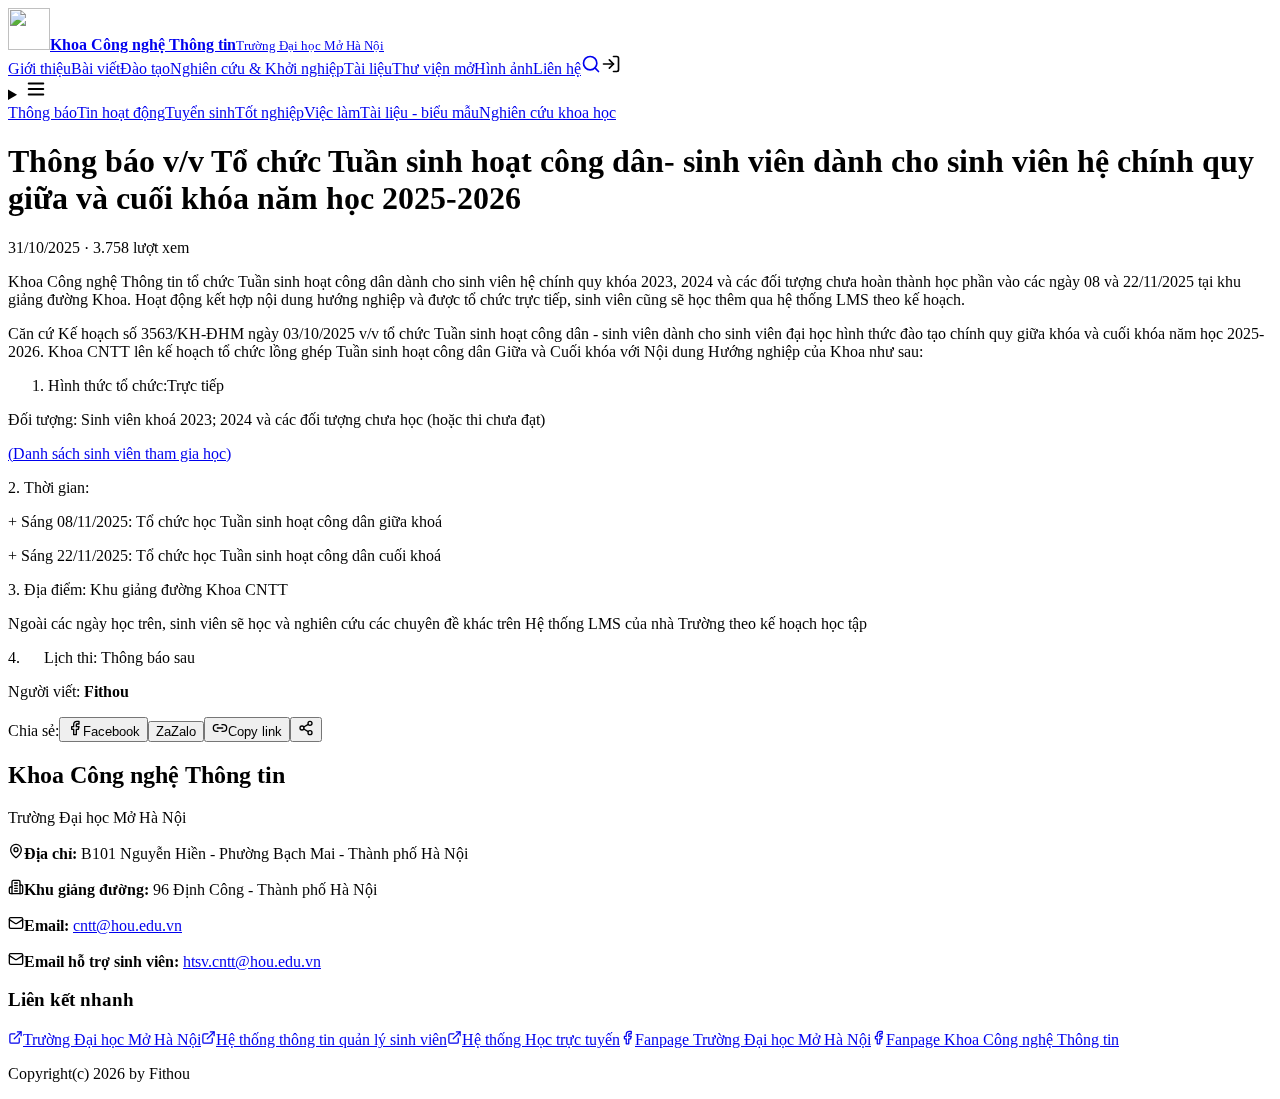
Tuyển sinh (200, 112)
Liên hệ (557, 68)
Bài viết (95, 68)
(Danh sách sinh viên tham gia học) (119, 453)
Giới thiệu (39, 68)
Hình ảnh (503, 68)
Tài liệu (368, 68)
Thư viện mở (433, 68)
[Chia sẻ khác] (306, 729)
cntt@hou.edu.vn (127, 925)
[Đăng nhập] (611, 64)
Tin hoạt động (121, 112)
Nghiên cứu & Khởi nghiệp (257, 68)
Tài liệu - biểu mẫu (419, 112)
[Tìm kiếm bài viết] (591, 64)
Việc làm (332, 112)
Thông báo (42, 112)
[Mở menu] (640, 91)
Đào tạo (145, 68)
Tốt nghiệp (269, 112)
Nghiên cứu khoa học (547, 112)
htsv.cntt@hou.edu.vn (252, 961)
